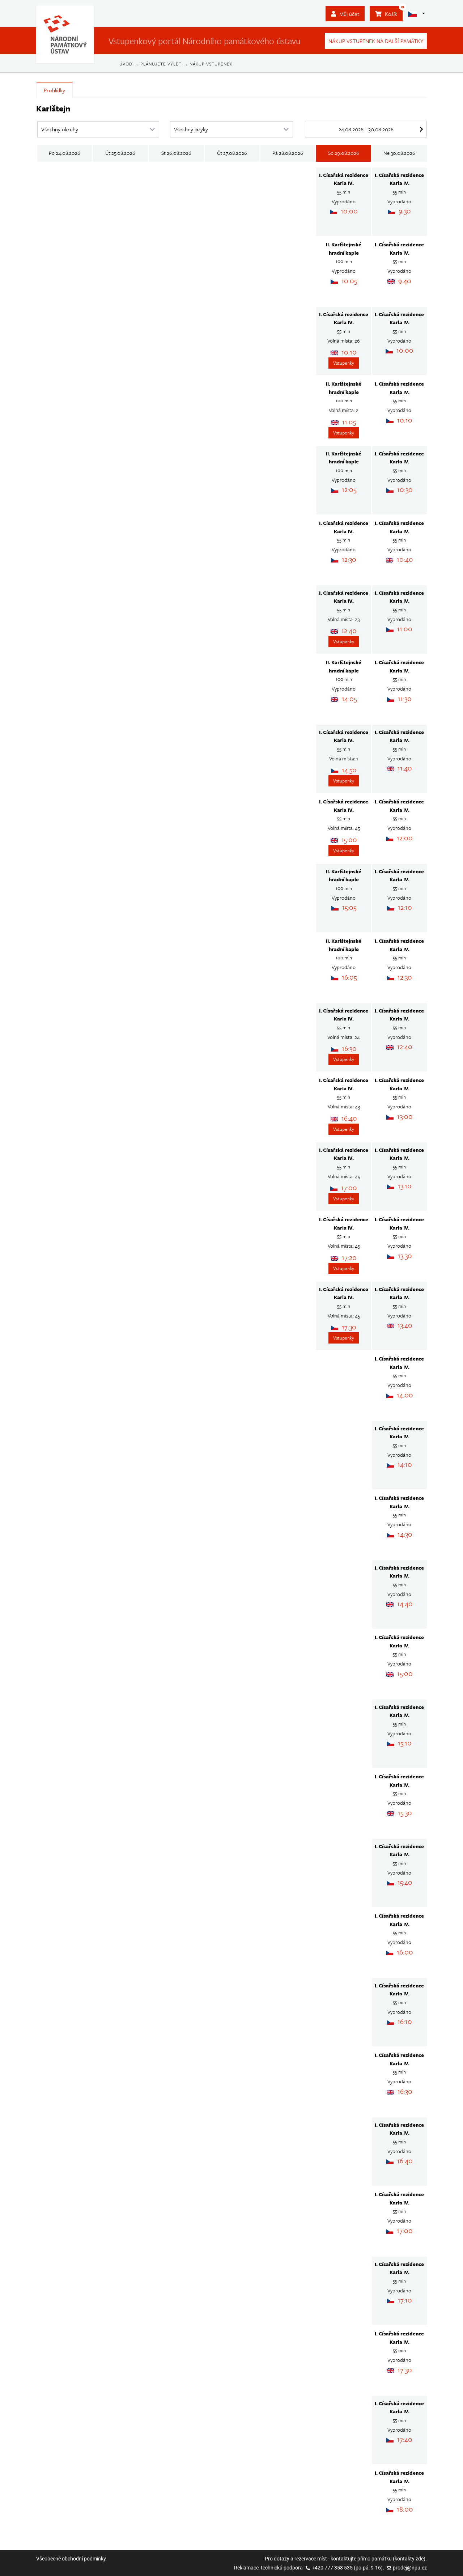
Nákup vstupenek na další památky (376, 41)
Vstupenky (344, 363)
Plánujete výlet (161, 64)
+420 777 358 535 (332, 2568)
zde (420, 2559)
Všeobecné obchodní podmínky (71, 2559)
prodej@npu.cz (410, 2568)
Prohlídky (54, 90)
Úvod (126, 64)
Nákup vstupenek (211, 64)
